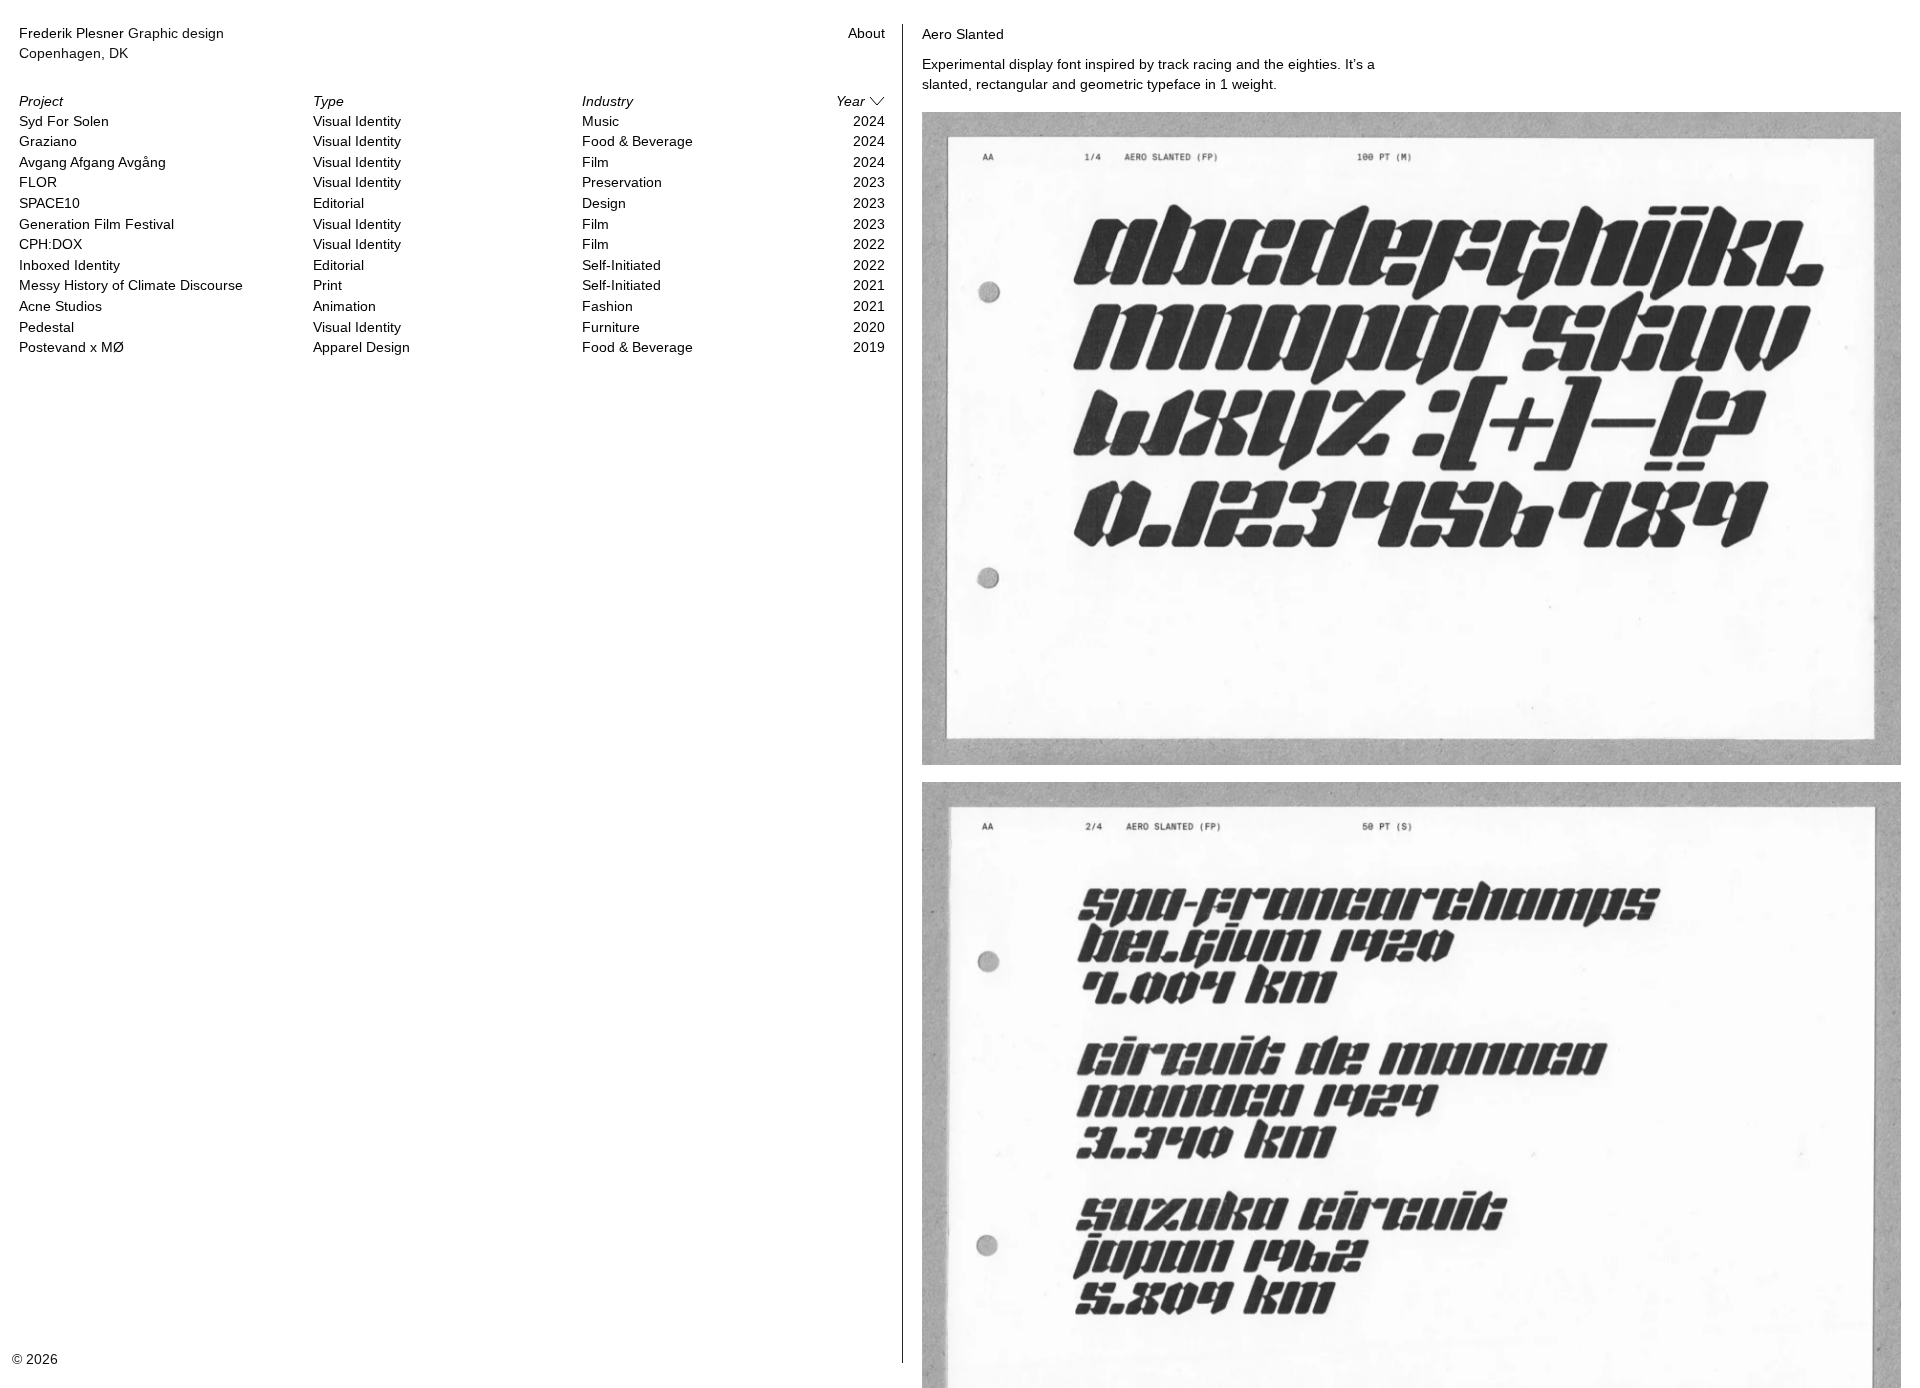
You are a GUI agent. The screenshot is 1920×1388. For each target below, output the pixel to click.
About (866, 33)
